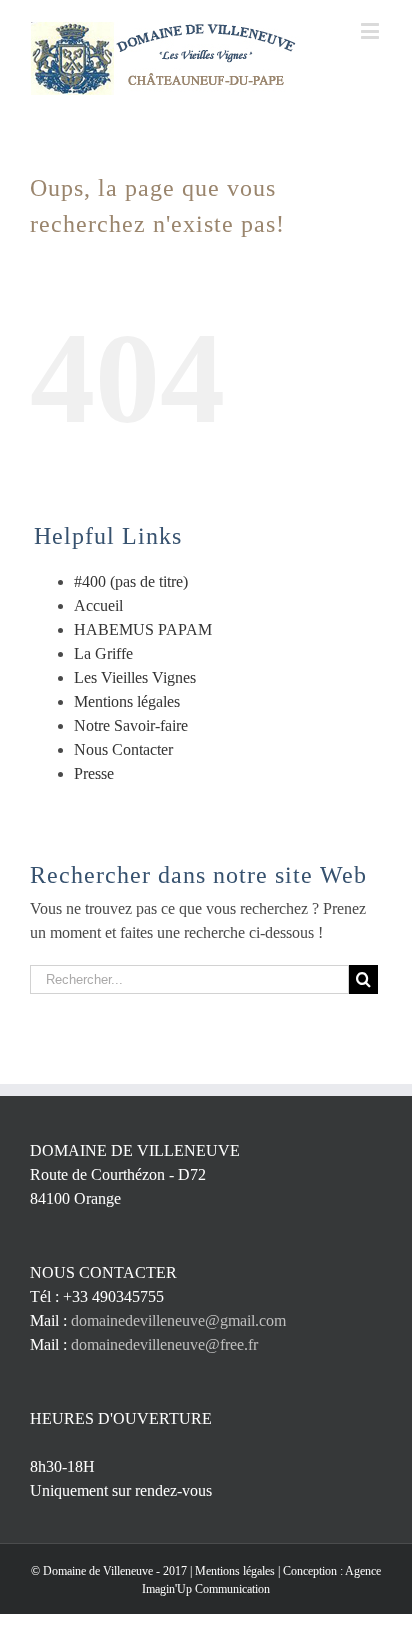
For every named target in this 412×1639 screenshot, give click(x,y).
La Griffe (103, 653)
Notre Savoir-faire (131, 725)
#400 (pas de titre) (131, 581)
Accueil (98, 605)
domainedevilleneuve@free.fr (164, 1344)
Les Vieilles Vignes (135, 677)
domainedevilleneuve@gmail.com (178, 1320)
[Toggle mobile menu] (371, 30)
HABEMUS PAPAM (143, 629)
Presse (94, 773)
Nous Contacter (123, 749)
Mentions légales (127, 701)
